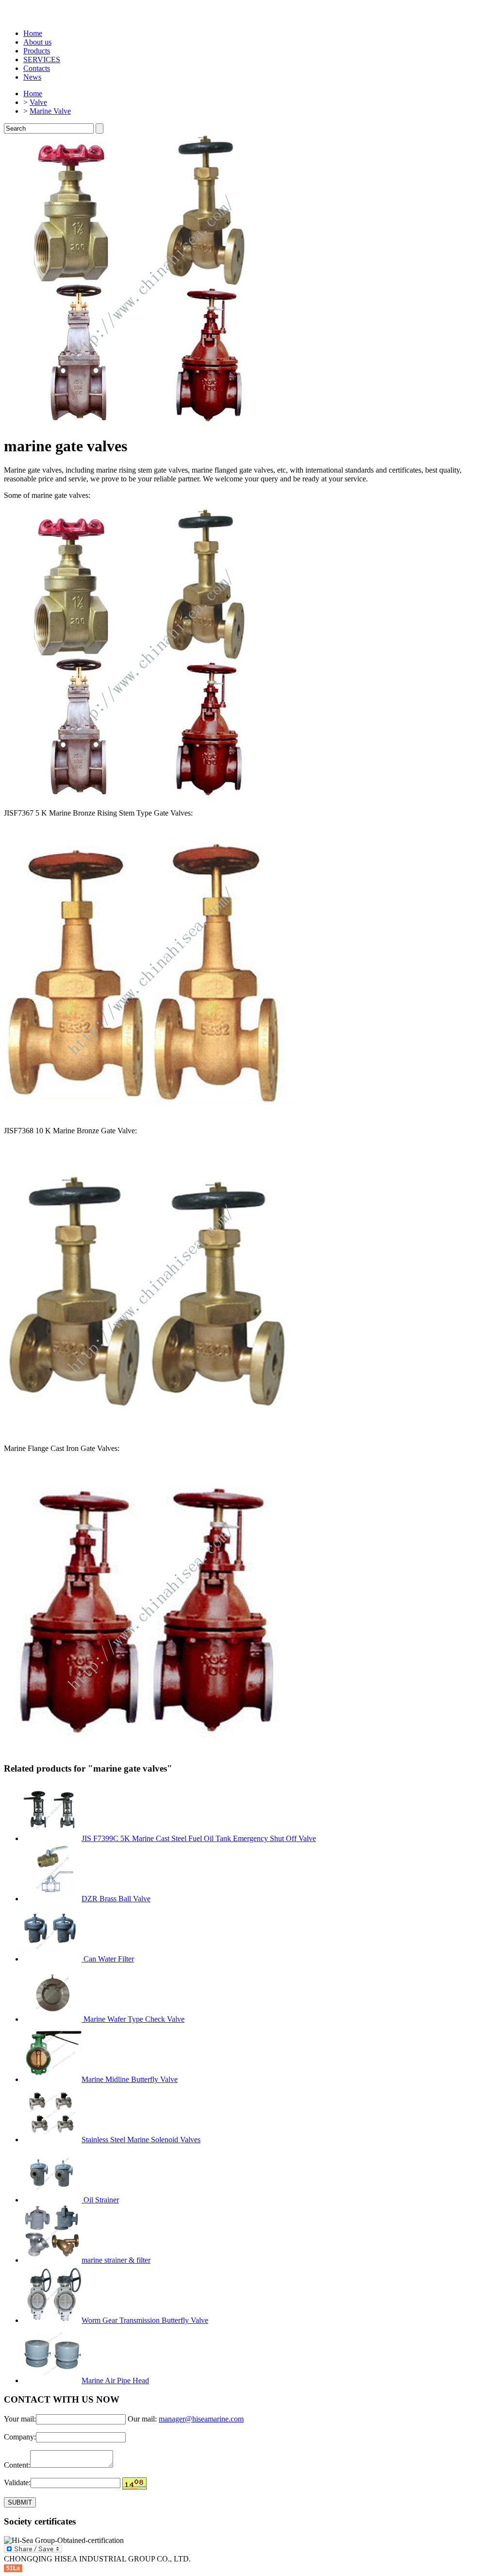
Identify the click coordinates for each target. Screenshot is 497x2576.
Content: (17, 2465)
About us (37, 42)
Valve (38, 102)
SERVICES (42, 60)
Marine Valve (50, 111)
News (32, 77)
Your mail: (20, 2419)
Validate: (17, 2482)
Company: (20, 2437)
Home (33, 33)
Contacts (37, 68)
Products (37, 51)
